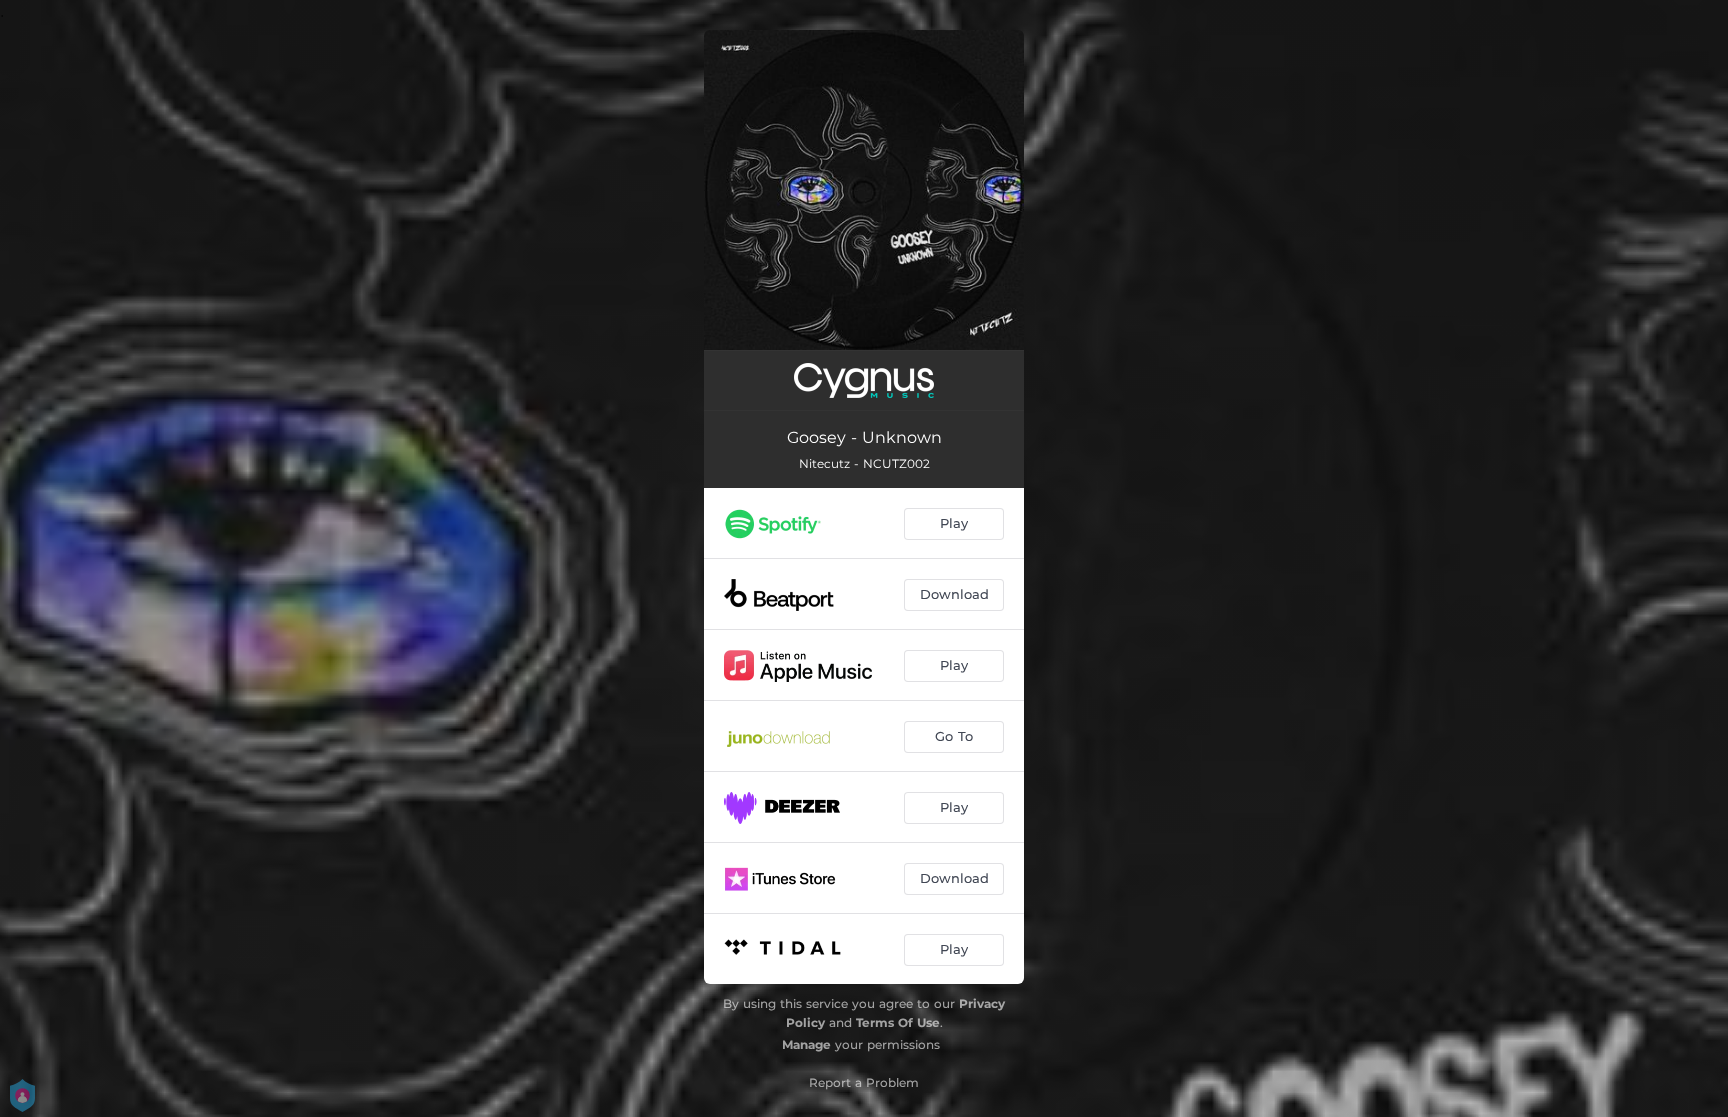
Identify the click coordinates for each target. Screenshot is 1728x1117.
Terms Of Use (898, 1022)
